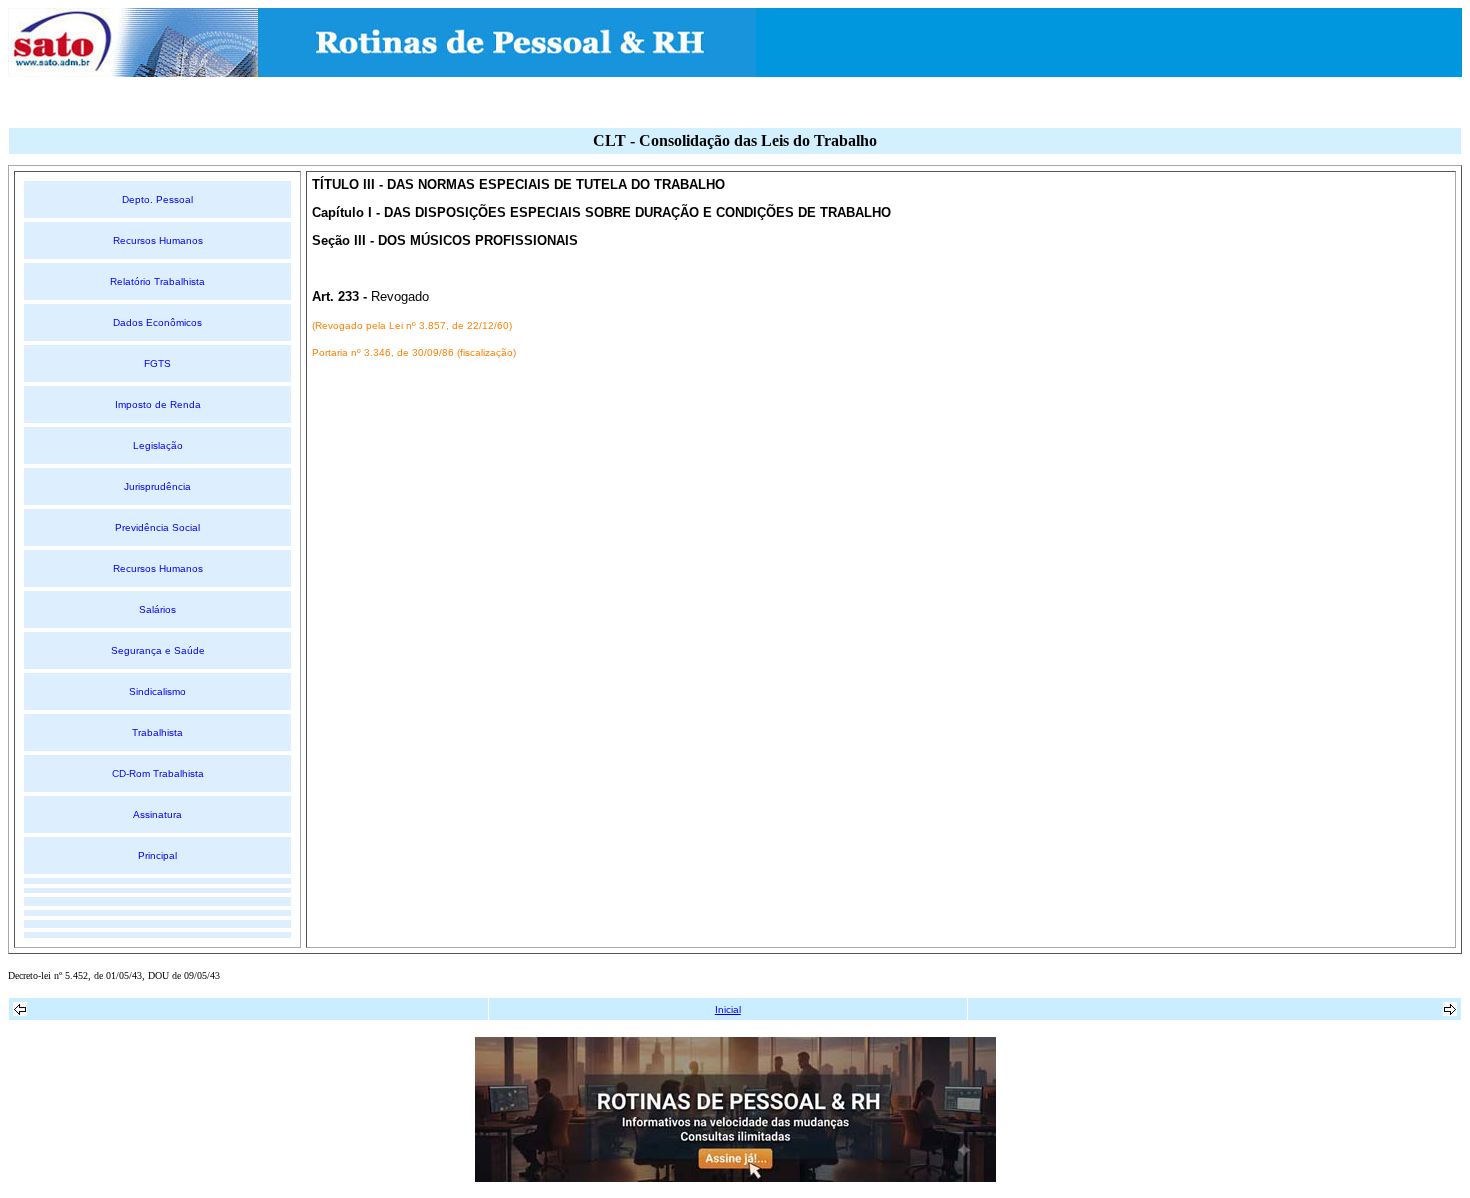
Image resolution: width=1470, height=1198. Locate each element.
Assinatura (157, 814)
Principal (157, 855)
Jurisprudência (157, 486)
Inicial (728, 1009)
